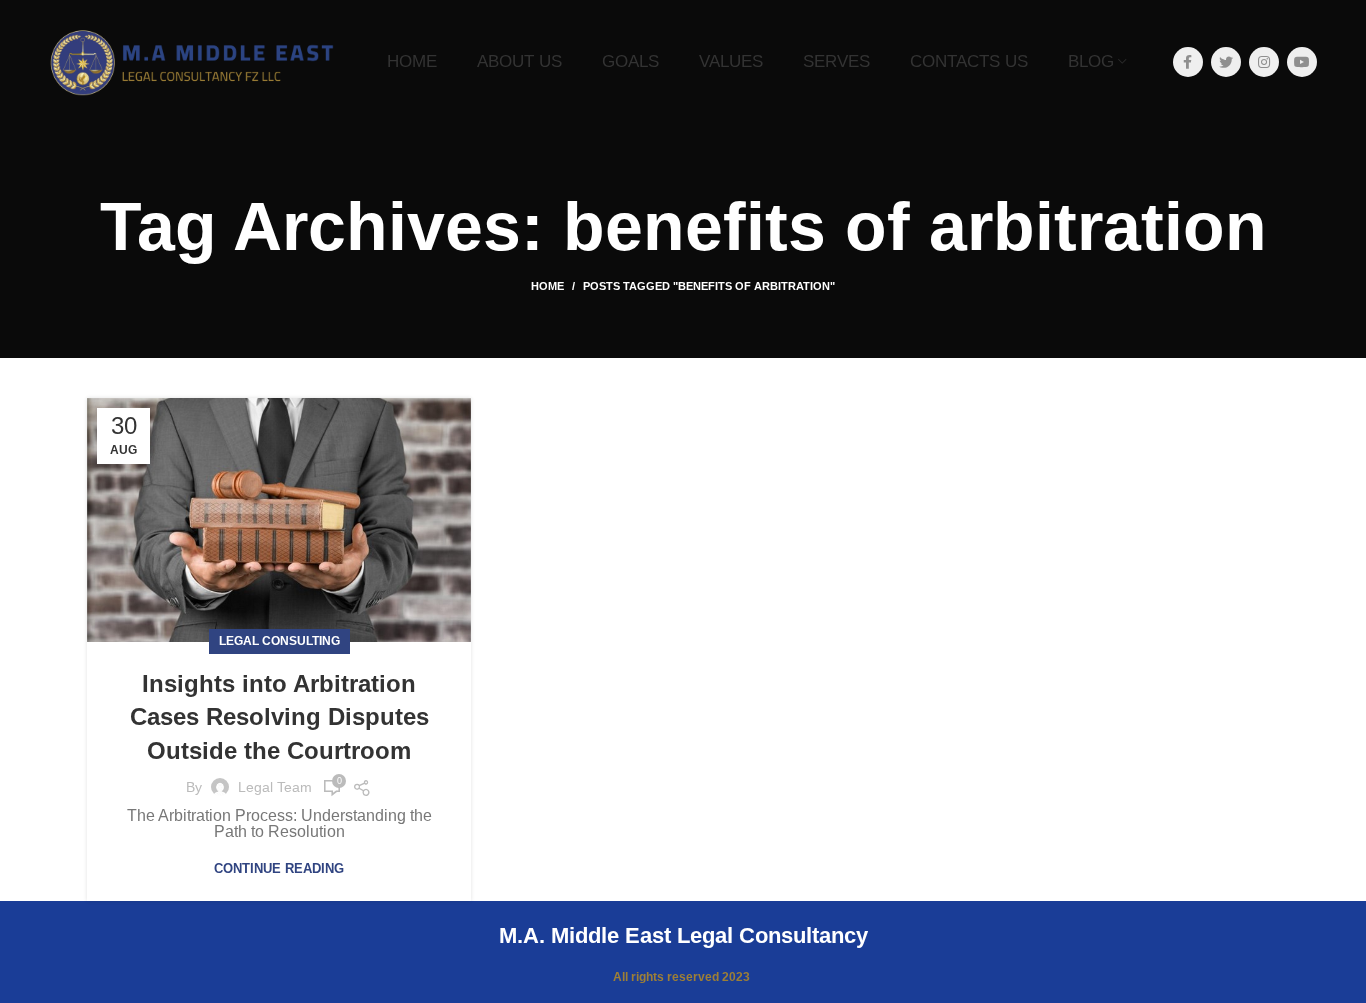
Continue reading (279, 868)
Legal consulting (279, 641)
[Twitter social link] (1226, 62)
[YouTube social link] (1302, 62)
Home (547, 286)
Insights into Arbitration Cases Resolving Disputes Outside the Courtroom (279, 717)
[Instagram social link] (1264, 62)
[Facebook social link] (1188, 62)
